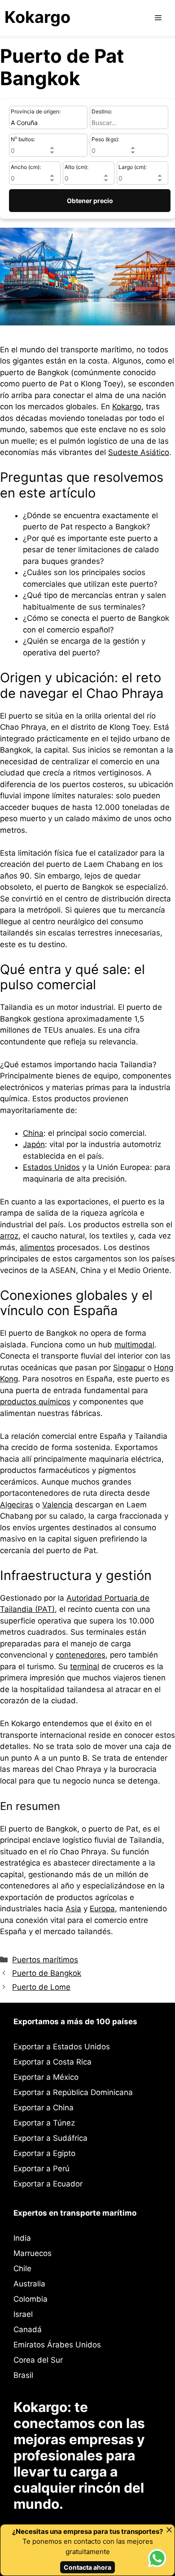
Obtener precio (90, 201)
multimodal (134, 1345)
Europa (102, 1909)
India (22, 2238)
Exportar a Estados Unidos (62, 2047)
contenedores (81, 1655)
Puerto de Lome (41, 1987)
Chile (22, 2269)
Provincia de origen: (36, 111)
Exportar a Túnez (44, 2123)
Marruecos (33, 2253)
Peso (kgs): (105, 139)
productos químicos (35, 1402)
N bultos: (23, 139)
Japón (34, 1144)
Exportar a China (44, 2108)
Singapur (129, 1368)
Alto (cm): (77, 167)
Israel (23, 2314)
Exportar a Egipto (44, 2153)
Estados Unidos (51, 1167)
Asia (73, 1909)
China (33, 1133)
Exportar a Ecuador (48, 2184)
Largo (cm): (133, 167)
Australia (29, 2284)
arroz (9, 1236)
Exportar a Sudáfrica (50, 2138)
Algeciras (17, 1505)
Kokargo (37, 17)
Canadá (28, 2329)
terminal (85, 1667)
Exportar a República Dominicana (73, 2092)
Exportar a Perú (42, 2169)
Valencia (57, 1505)
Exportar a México (46, 2077)
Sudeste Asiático (139, 452)
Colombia (31, 2299)
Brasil (23, 2375)
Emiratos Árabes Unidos (57, 2345)
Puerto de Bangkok (47, 1973)
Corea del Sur (38, 2360)
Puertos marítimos (45, 1960)
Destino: (102, 111)
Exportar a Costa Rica (52, 2062)
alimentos (37, 1247)
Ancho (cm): (26, 167)
